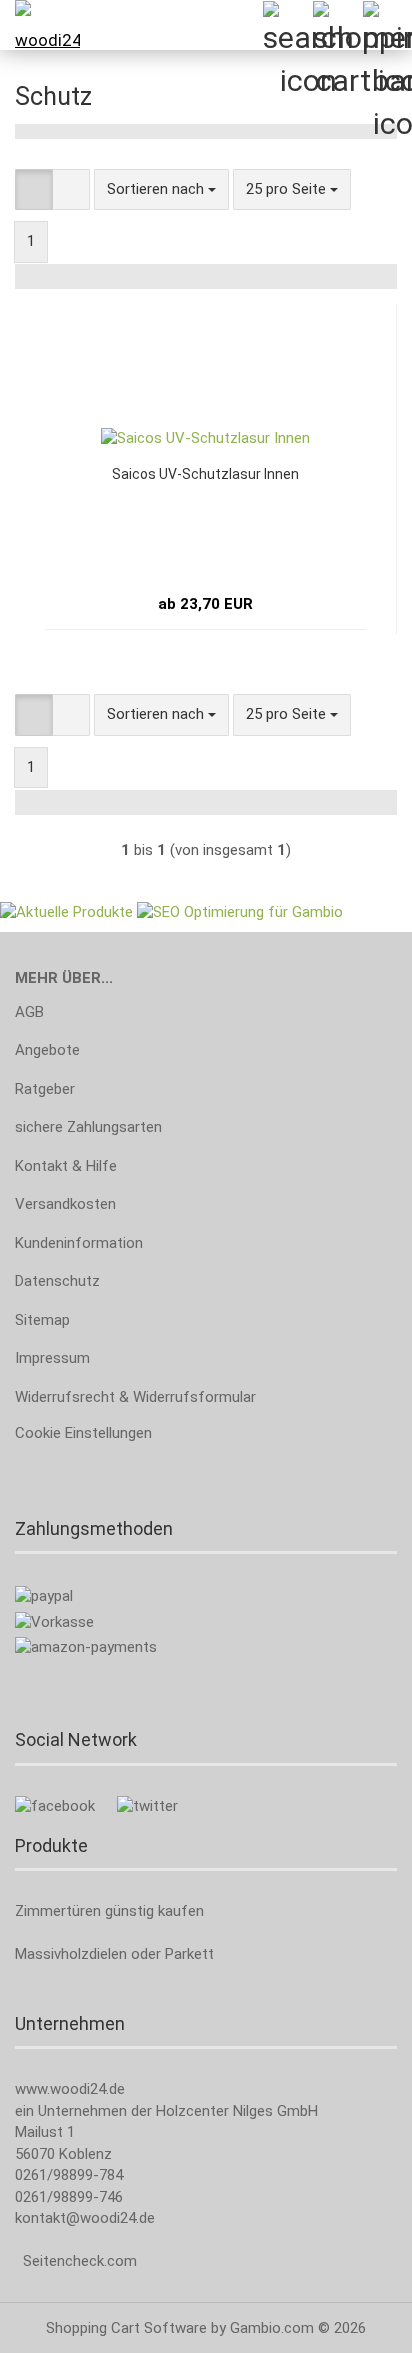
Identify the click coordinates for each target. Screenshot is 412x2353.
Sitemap (42, 1320)
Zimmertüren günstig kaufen (109, 1911)
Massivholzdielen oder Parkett (114, 1954)
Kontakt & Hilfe (66, 1166)
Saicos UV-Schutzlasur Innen (205, 474)
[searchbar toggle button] (287, 25)
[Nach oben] (357, 2323)
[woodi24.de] (40, 25)
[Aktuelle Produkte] (66, 911)
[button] (34, 189)
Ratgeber (45, 1089)
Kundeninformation (79, 1243)
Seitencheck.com (80, 2261)
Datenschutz (57, 1281)
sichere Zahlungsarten (88, 1127)
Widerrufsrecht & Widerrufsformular (135, 1397)
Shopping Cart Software (126, 2328)
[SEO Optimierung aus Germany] (240, 911)
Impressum (52, 1358)
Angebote (47, 1050)
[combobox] (161, 189)
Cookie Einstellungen (83, 1433)
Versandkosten (65, 1204)
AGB (29, 1012)
